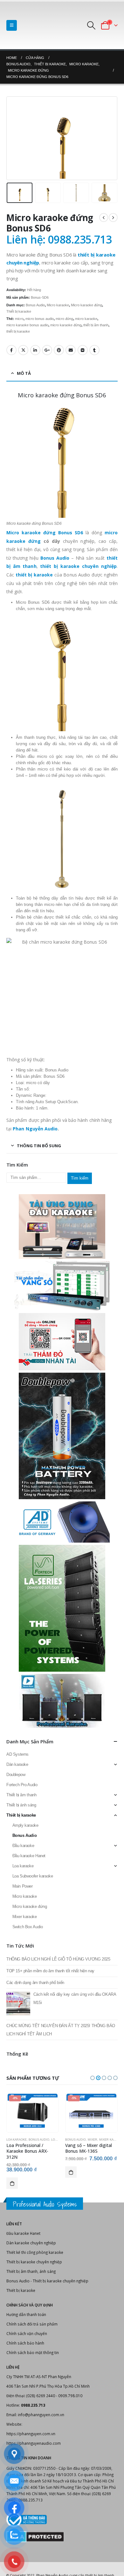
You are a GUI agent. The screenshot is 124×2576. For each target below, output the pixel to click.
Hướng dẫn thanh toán (26, 2314)
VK (83, 350)
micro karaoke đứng (66, 325)
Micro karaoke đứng (86, 305)
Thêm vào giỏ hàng (12, 2183)
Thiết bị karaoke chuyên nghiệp (34, 2262)
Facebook (11, 350)
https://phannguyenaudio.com (34, 2443)
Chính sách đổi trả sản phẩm (32, 2324)
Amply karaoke (25, 1825)
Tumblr (94, 350)
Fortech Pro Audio (22, 1785)
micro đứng (64, 319)
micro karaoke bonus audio (27, 325)
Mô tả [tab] (24, 373)
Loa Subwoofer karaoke (33, 1876)
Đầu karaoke (23, 1846)
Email (71, 350)
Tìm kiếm (80, 1178)
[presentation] (14, 138)
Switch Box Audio (28, 1927)
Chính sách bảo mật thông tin (33, 2352)
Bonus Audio (35, 305)
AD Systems (17, 1754)
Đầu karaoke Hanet (29, 1856)
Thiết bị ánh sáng (21, 1805)
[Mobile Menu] (12, 25)
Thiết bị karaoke (19, 311)
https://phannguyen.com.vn (31, 2434)
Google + (47, 350)
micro (19, 319)
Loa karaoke (23, 1866)
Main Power (23, 1886)
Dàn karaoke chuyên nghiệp (31, 2243)
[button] (93, 2078)
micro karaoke (86, 319)
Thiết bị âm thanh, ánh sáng (31, 2271)
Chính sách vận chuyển (27, 2333)
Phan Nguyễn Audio (35, 1129)
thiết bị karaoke (18, 331)
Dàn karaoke (17, 1764)
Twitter (23, 350)
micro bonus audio (40, 319)
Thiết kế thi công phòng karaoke (35, 2252)
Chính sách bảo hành (25, 2343)
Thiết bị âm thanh (21, 1795)
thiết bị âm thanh (96, 325)
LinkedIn (35, 350)
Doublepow (16, 1775)
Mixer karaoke (25, 1917)
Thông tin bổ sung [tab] (39, 1146)
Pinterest (59, 350)
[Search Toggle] (91, 25)
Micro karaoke (58, 305)
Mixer (93, 2140)
